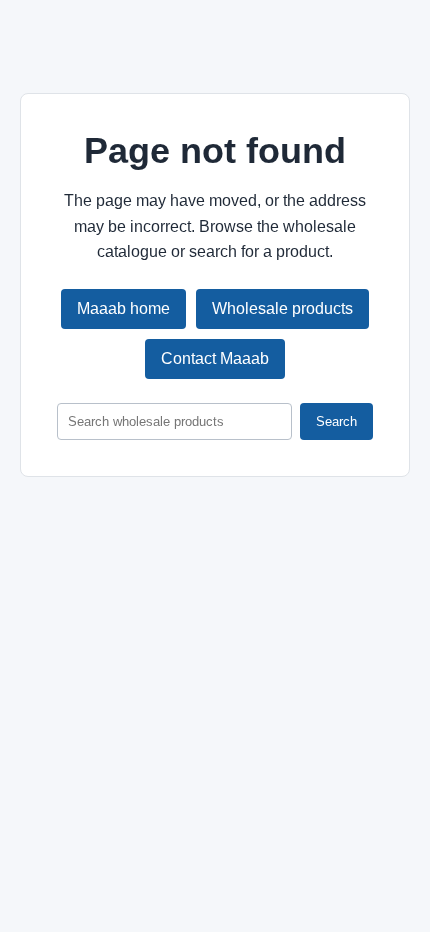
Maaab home (123, 308)
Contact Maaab (215, 358)
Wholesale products (282, 308)
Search (336, 421)
